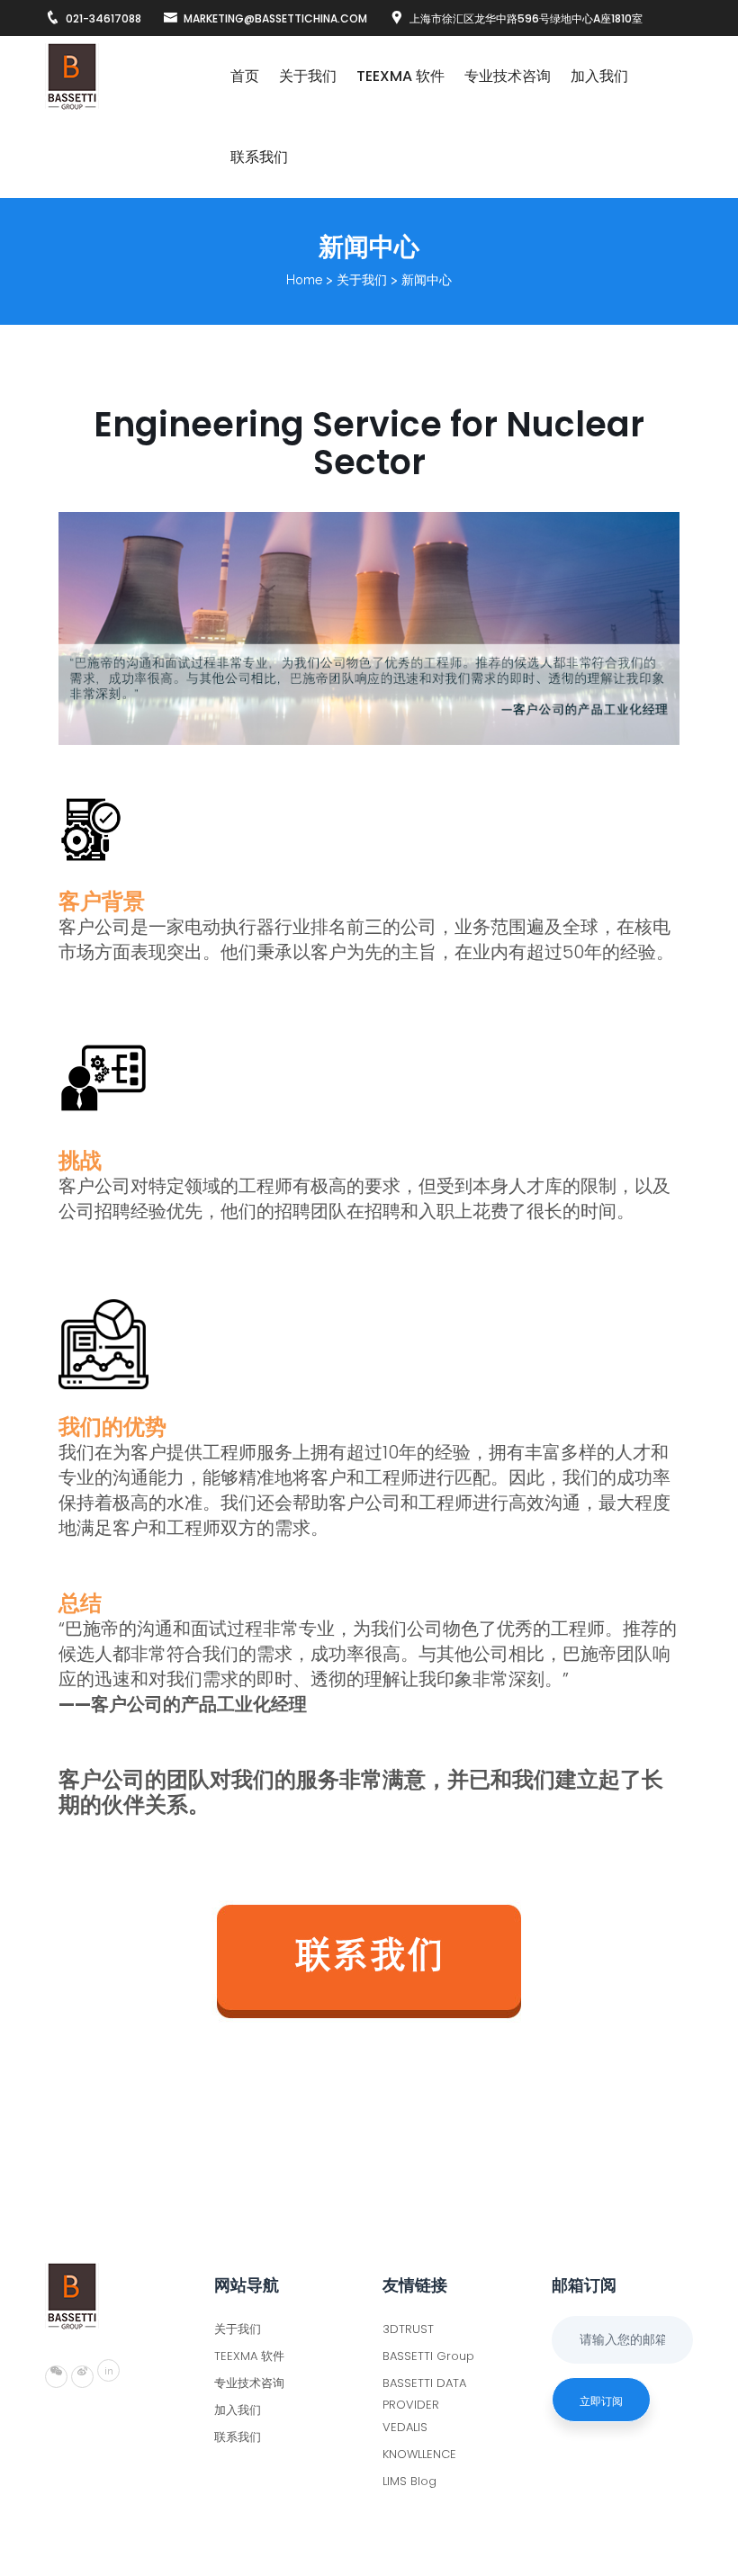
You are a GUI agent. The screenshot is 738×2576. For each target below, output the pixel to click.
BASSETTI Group (428, 2356)
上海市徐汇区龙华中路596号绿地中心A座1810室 (526, 18)
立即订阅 (601, 2401)
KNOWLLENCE (419, 2454)
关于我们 (308, 76)
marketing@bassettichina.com (275, 18)
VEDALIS (405, 2427)
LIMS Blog (409, 2481)
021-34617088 (103, 18)
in (109, 2371)
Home (304, 280)
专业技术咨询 (508, 76)
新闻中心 (427, 280)
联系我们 (259, 157)
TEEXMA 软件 (400, 76)
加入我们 (599, 76)
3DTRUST (408, 2329)
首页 (245, 76)
